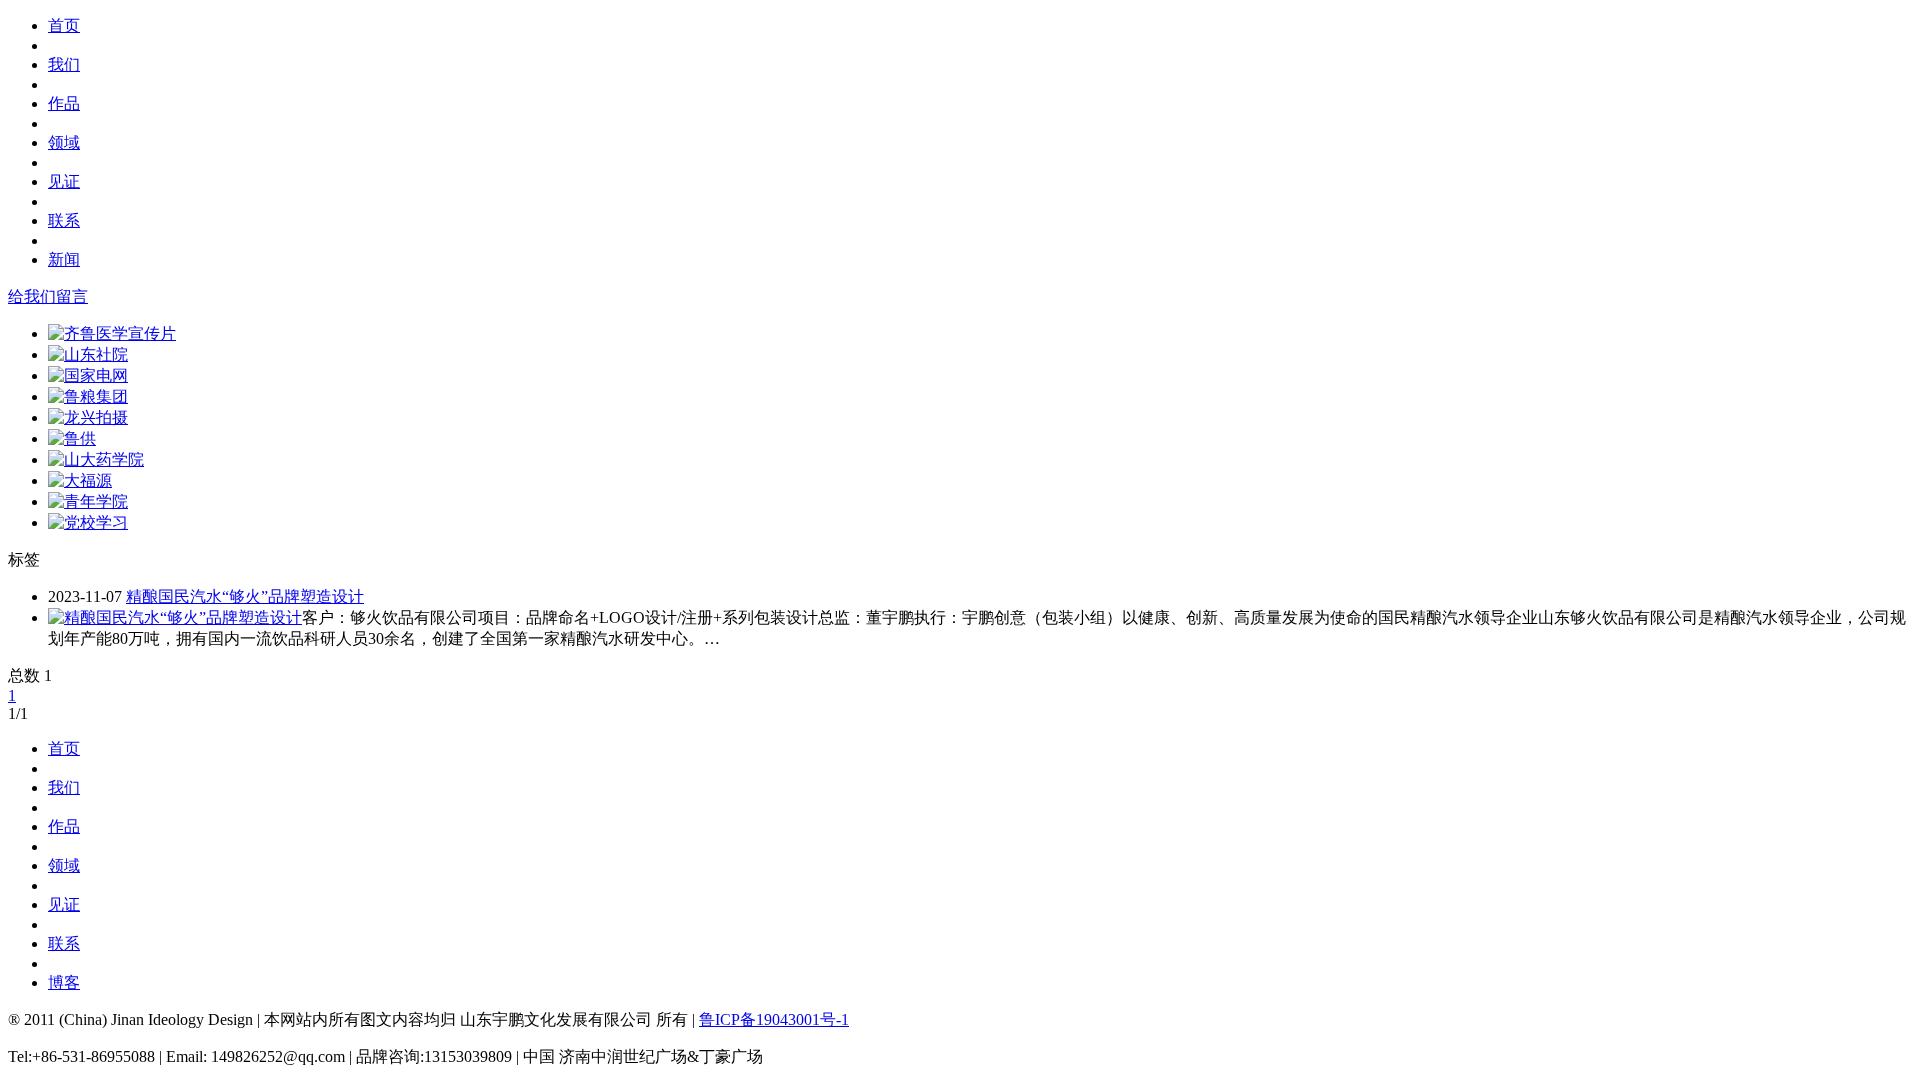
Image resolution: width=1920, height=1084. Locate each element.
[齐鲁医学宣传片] (112, 333)
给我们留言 (48, 296)
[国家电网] (88, 375)
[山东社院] (88, 354)
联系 (64, 220)
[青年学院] (88, 501)
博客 (64, 982)
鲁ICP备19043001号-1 (774, 1019)
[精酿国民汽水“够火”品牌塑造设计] (175, 617)
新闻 (64, 259)
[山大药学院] (96, 459)
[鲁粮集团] (88, 396)
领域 (64, 142)
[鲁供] (72, 438)
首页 (64, 25)
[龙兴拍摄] (88, 417)
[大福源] (80, 480)
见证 (64, 181)
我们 (64, 64)
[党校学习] (88, 522)
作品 (64, 103)
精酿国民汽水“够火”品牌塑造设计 (245, 596)
